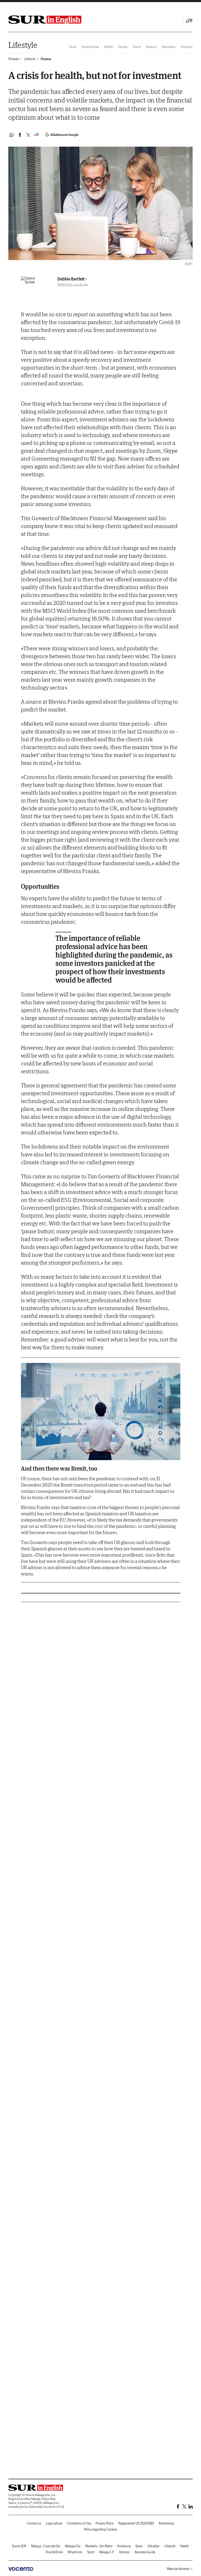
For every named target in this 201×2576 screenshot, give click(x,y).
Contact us (34, 2523)
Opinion (125, 2552)
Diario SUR (19, 2546)
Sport (91, 2552)
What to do (75, 2552)
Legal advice (54, 2523)
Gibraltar (153, 2546)
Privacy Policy (105, 2523)
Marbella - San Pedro (99, 2546)
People (123, 47)
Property (187, 47)
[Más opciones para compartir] (37, 135)
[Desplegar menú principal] (189, 21)
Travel (137, 47)
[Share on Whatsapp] (12, 135)
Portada (14, 59)
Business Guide (145, 2552)
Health (109, 47)
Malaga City (73, 2546)
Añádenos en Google (64, 135)
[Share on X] (28, 135)
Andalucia (124, 2546)
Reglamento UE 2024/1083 (136, 2523)
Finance (151, 47)
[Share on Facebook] (20, 135)
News (73, 47)
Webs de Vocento (178, 2569)
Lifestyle (23, 45)
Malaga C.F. (107, 2552)
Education (169, 47)
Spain (139, 2546)
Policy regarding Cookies (100, 2529)
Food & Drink (90, 47)
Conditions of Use (79, 2523)
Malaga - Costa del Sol (46, 2546)
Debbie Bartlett (71, 279)
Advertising (166, 2523)
